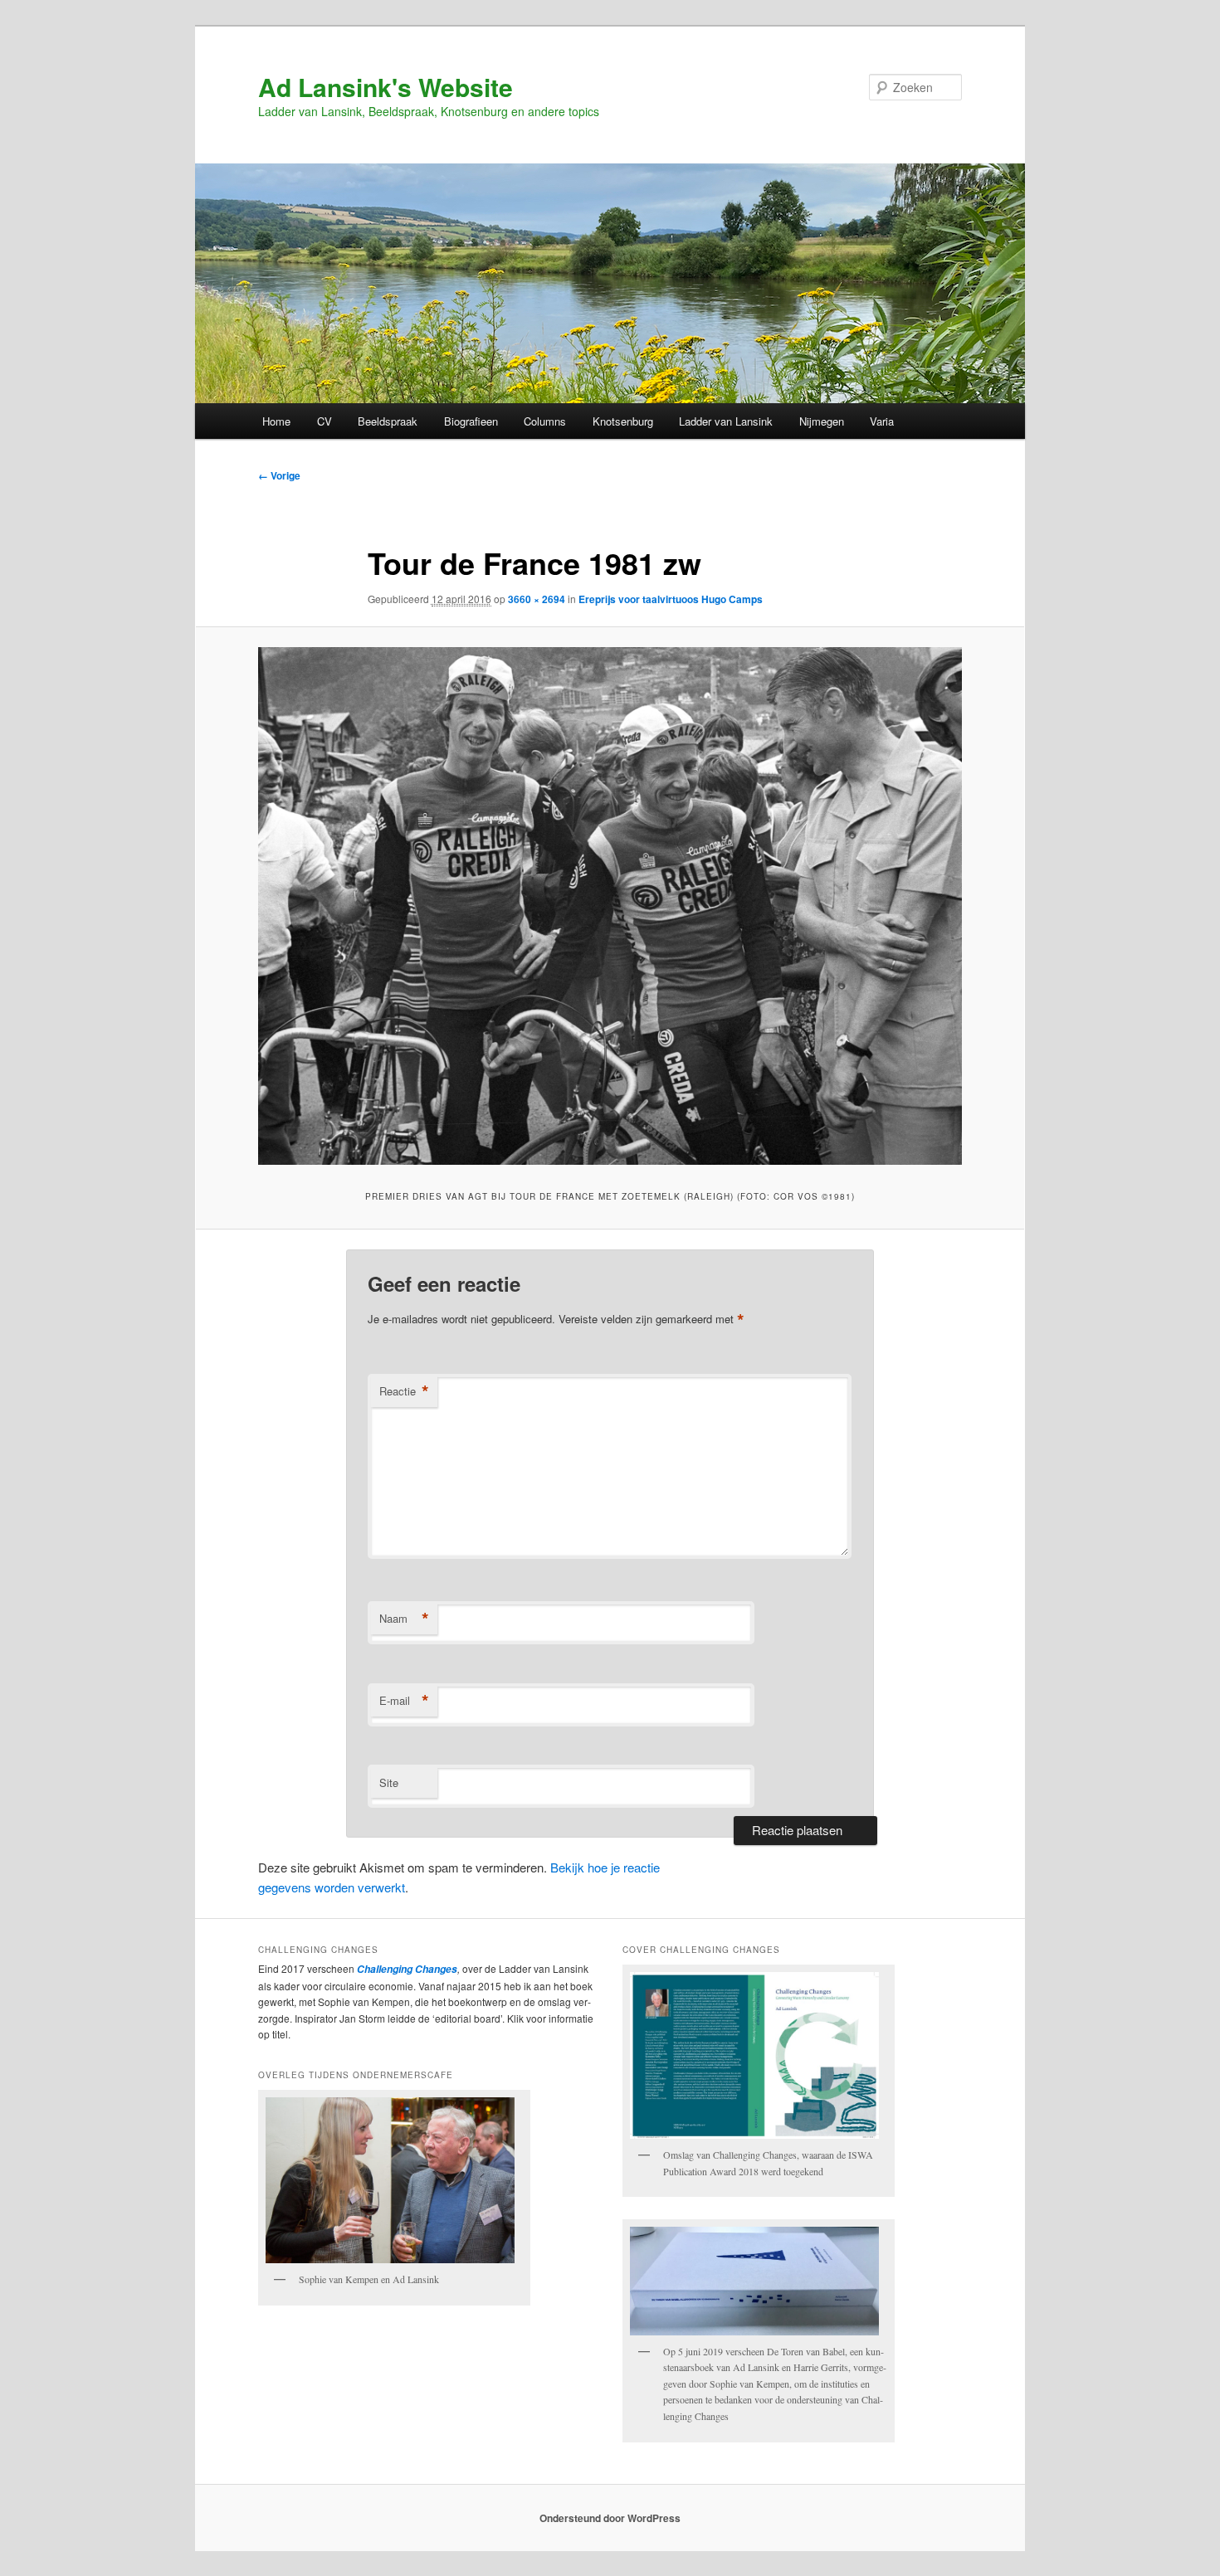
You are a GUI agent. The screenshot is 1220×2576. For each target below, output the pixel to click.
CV (325, 421)
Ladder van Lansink (726, 421)
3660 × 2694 (537, 599)
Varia (882, 421)
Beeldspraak (388, 421)
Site (389, 1782)
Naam (404, 1619)
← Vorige (279, 475)
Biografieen (471, 421)
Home (276, 421)
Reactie (404, 1391)
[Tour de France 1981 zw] (610, 906)
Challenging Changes (406, 1969)
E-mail (404, 1701)
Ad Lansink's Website (386, 87)
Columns (545, 421)
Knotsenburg (623, 421)
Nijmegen (822, 421)
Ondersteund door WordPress (610, 2518)
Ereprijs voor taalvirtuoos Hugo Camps (671, 599)
